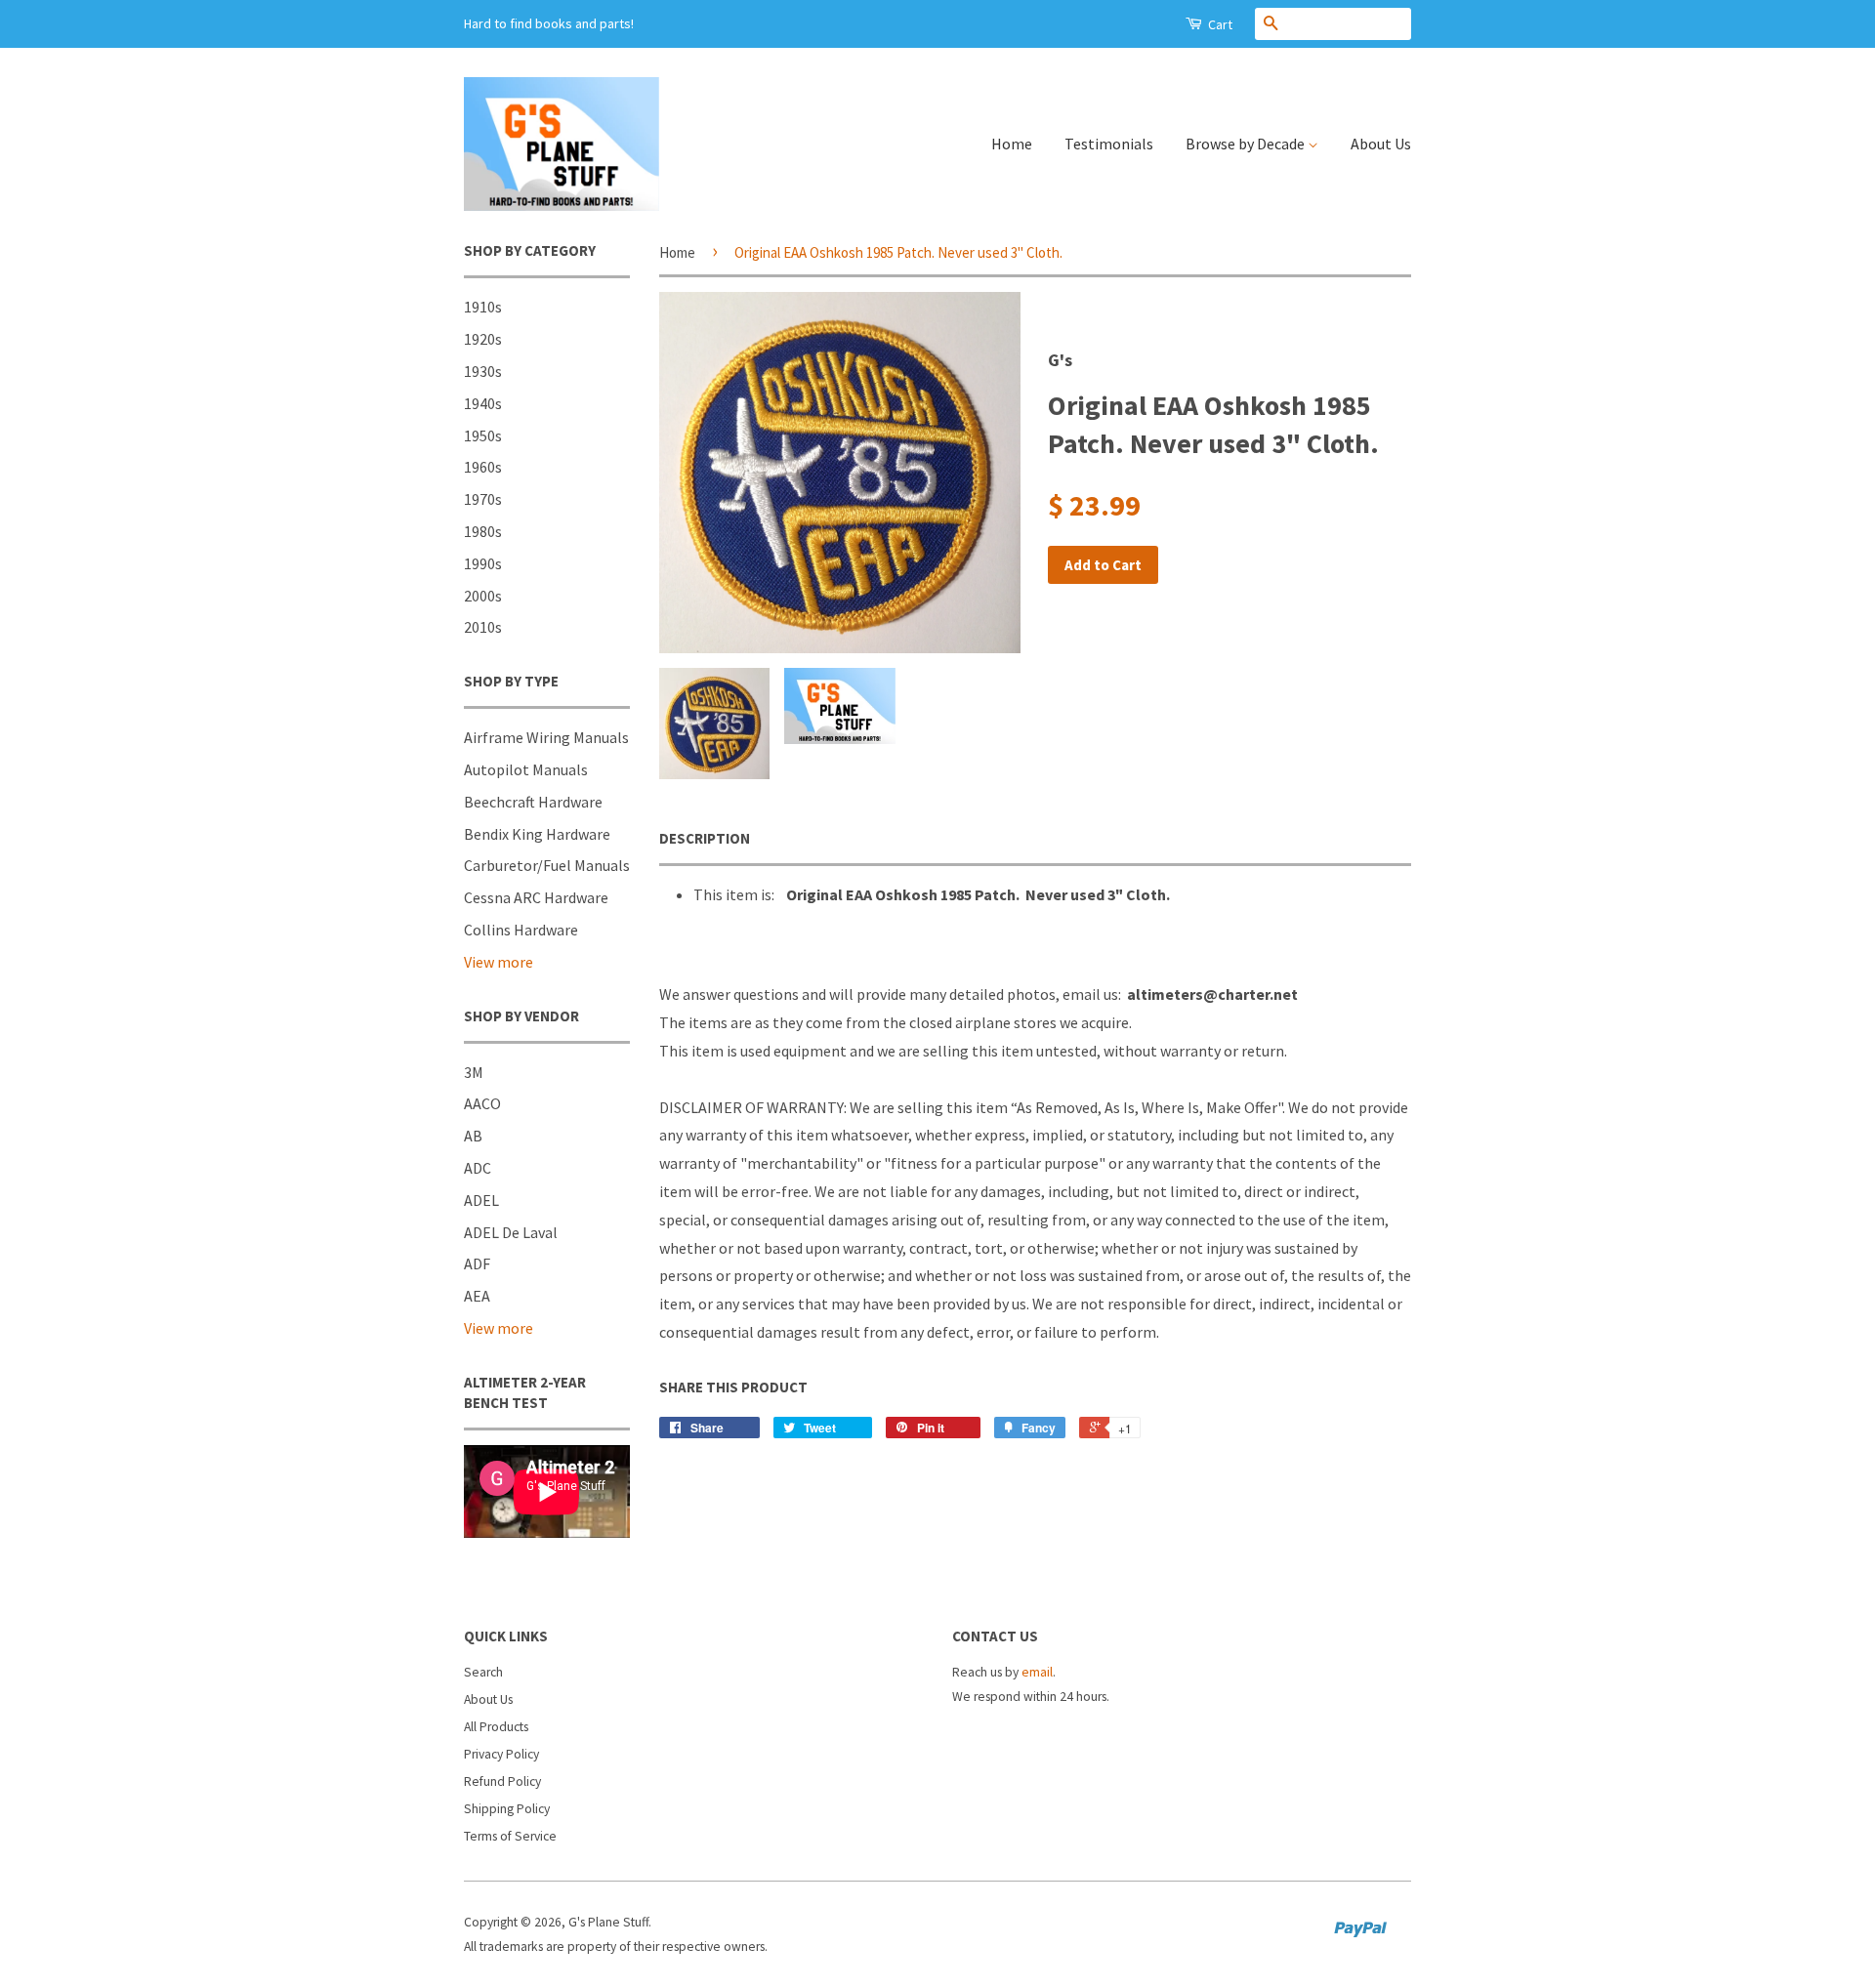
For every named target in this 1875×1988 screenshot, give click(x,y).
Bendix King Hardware (537, 834)
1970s (483, 499)
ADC (478, 1168)
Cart (1219, 24)
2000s (483, 596)
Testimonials (1109, 144)
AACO (482, 1103)
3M (474, 1072)
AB (473, 1136)
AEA (477, 1296)
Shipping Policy (507, 1809)
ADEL (481, 1200)
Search (483, 1672)
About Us (1381, 144)
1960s (483, 467)
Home (1012, 144)
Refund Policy (502, 1781)
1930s (483, 371)
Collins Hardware (521, 930)
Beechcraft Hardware (533, 802)
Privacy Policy (501, 1754)
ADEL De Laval (511, 1232)
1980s (483, 531)
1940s (483, 403)
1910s (483, 307)
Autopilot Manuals (526, 769)
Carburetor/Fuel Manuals (547, 865)
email (1037, 1672)
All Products (496, 1727)
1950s (483, 435)
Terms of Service (510, 1836)
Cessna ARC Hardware (536, 897)
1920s (483, 339)
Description (705, 838)
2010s (483, 627)
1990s (483, 563)
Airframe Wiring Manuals (546, 737)
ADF (477, 1263)
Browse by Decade (1247, 144)
